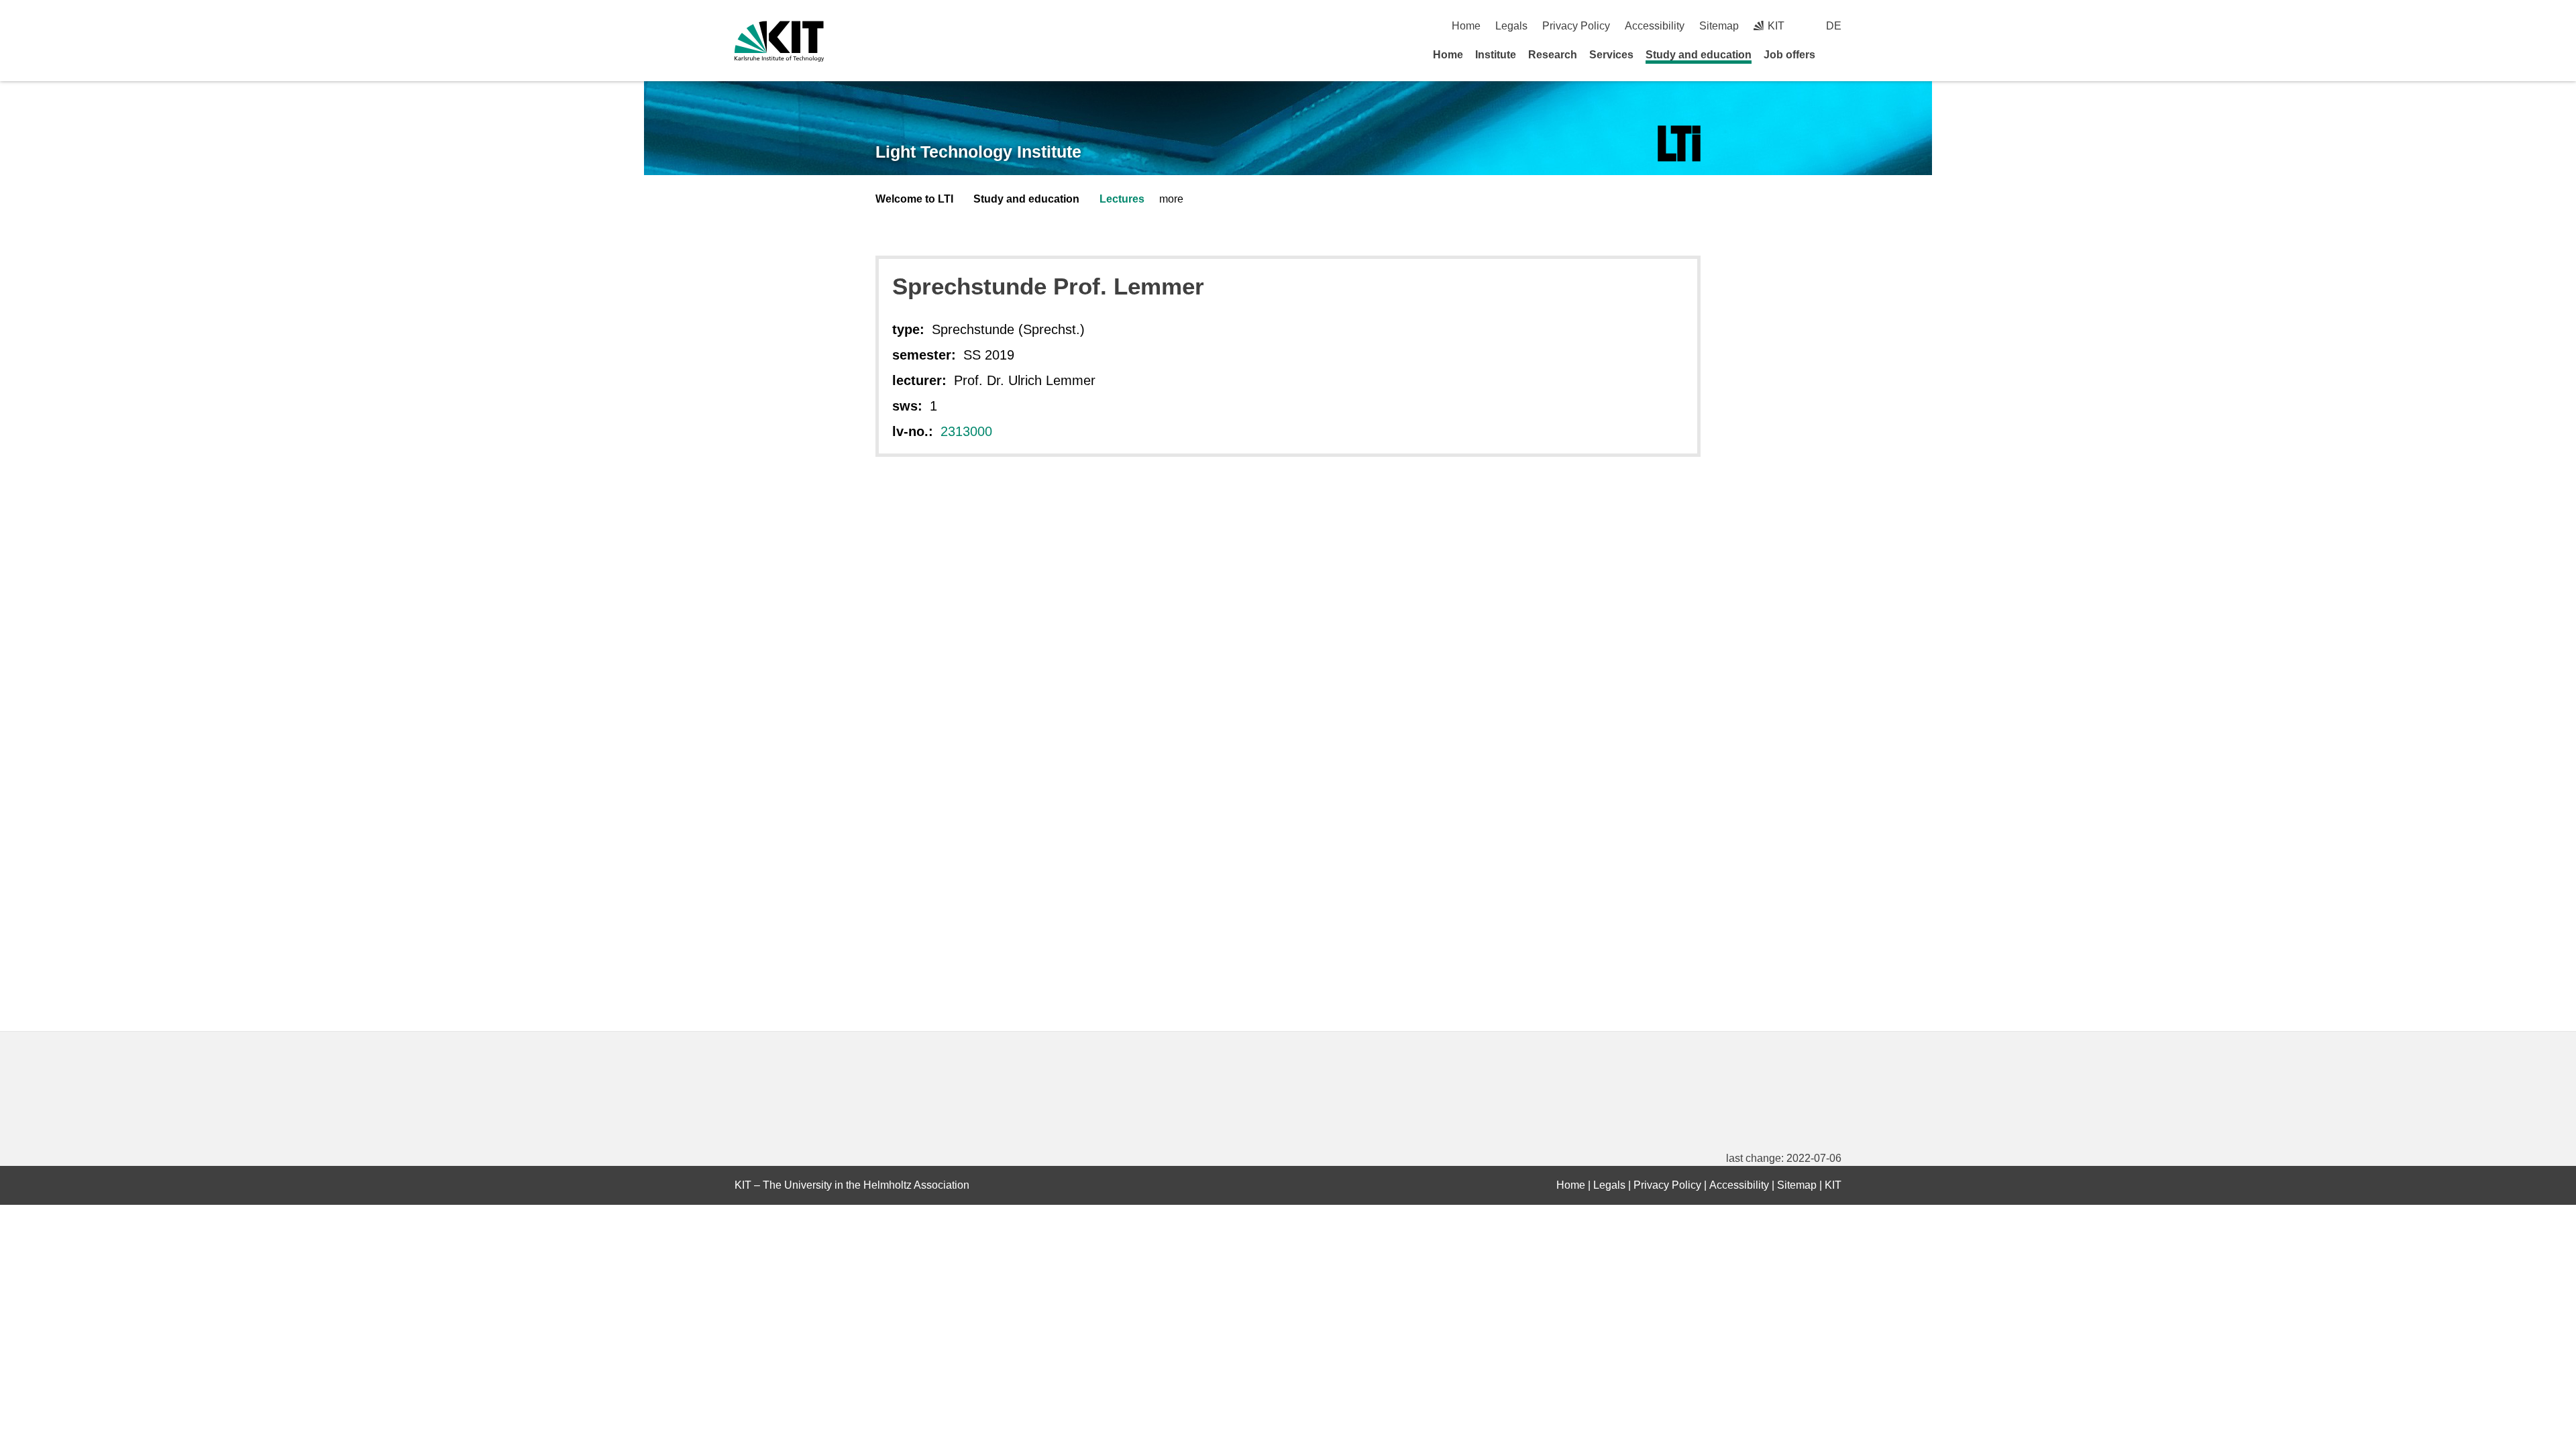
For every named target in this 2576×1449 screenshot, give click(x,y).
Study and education (1699, 55)
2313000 (966, 431)
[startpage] (1837, 54)
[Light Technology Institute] (1679, 144)
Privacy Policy (1576, 26)
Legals (1511, 26)
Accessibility (1655, 26)
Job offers (1789, 55)
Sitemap (1719, 26)
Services (1611, 55)
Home (1466, 26)
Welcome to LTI (914, 199)
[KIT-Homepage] (779, 41)
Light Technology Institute (978, 152)
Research (1553, 55)
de (1834, 26)
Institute (1496, 55)
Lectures (1122, 199)
